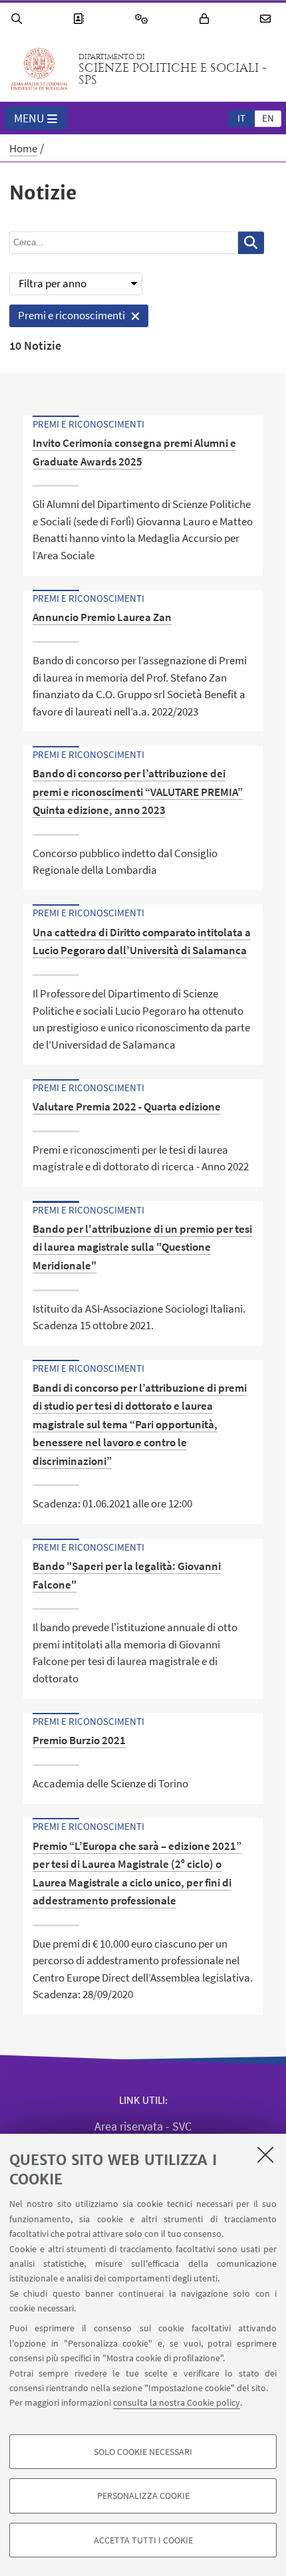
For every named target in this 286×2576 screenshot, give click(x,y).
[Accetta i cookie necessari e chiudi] (265, 2154)
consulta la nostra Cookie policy (177, 2402)
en (268, 118)
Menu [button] (29, 118)
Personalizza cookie (143, 2496)
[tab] (241, 118)
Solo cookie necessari (143, 2452)
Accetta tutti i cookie (143, 2540)
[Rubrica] (80, 19)
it (241, 118)
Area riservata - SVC (143, 2126)
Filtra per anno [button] (53, 283)
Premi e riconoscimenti (67, 318)
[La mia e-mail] (267, 19)
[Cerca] (19, 19)
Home (23, 148)
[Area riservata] (206, 19)
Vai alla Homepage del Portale (39, 69)
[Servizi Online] (144, 19)
